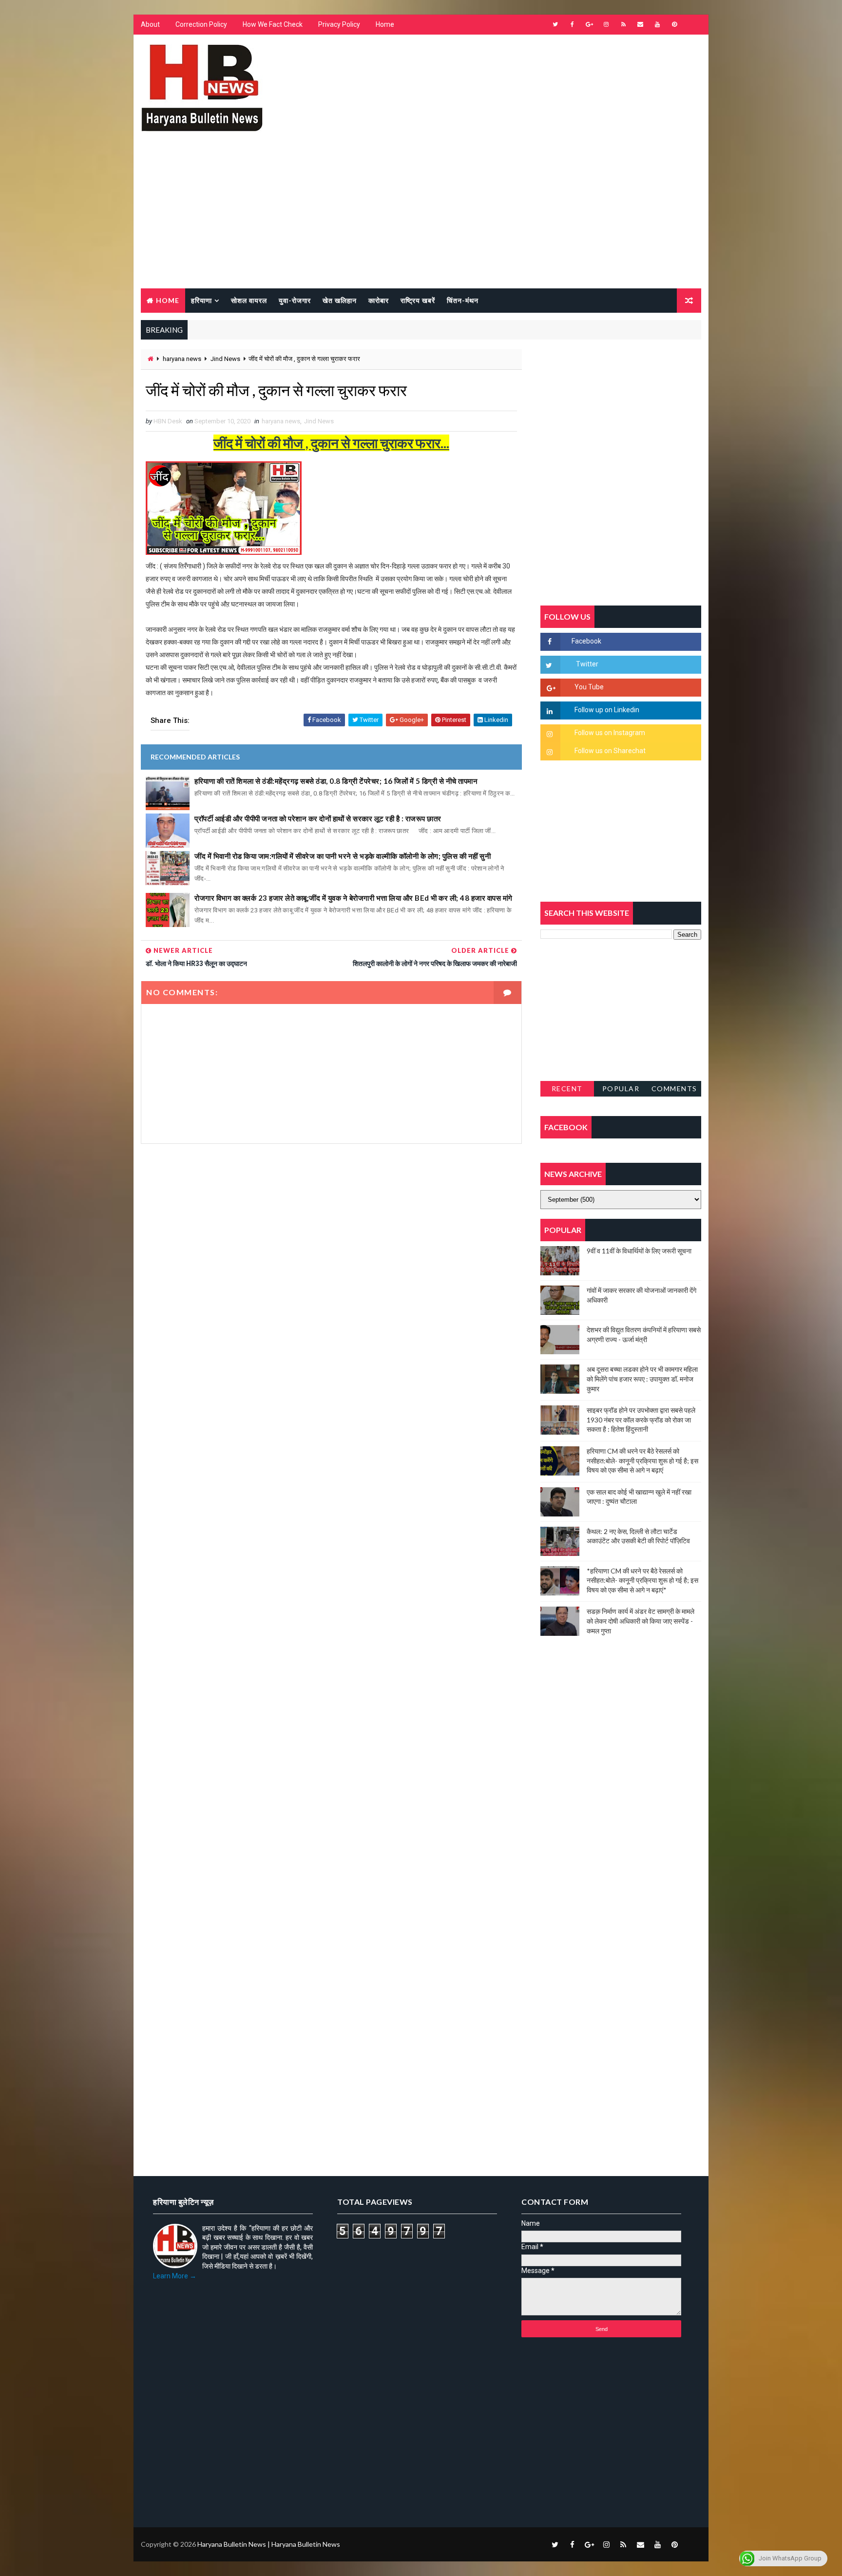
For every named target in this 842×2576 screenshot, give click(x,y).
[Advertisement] (421, 215)
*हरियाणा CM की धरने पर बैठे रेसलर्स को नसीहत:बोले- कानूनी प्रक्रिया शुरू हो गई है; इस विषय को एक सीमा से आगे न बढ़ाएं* (642, 1580)
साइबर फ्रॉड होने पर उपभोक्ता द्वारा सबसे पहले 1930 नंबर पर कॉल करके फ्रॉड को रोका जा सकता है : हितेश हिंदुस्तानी (641, 1420)
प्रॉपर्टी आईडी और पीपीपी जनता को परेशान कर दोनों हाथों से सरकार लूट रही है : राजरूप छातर (318, 818)
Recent (567, 1089)
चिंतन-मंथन (463, 300)
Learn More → (175, 2276)
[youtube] (657, 24)
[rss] (623, 24)
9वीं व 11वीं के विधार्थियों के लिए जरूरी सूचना (639, 1251)
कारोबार (379, 300)
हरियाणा (201, 300)
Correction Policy (201, 24)
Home (385, 24)
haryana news (182, 359)
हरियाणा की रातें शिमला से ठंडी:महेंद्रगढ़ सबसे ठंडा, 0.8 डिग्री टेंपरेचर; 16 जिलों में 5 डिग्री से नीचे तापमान (336, 781)
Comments (674, 1089)
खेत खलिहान (340, 300)
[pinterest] (674, 24)
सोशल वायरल (249, 300)
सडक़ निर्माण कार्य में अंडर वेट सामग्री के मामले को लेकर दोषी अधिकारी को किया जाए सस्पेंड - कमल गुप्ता (641, 1621)
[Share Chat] (691, 24)
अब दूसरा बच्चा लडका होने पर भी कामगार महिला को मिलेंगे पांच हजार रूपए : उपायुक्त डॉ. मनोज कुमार (642, 1379)
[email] (640, 24)
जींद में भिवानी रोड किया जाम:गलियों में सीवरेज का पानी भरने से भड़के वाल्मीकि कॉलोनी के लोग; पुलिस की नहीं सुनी (343, 856)
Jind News (225, 359)
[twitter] (555, 24)
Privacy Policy (339, 24)
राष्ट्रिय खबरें (418, 300)
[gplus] (589, 24)
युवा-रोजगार (295, 300)
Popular (621, 1089)
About (150, 24)
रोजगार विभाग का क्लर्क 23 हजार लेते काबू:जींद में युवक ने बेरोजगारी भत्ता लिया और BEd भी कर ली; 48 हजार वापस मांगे (354, 898)
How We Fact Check (273, 24)
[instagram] (606, 24)
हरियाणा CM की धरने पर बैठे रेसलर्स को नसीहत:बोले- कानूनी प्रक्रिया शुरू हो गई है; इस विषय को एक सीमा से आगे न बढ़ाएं (642, 1460)
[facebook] (572, 24)
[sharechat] (691, 2544)
